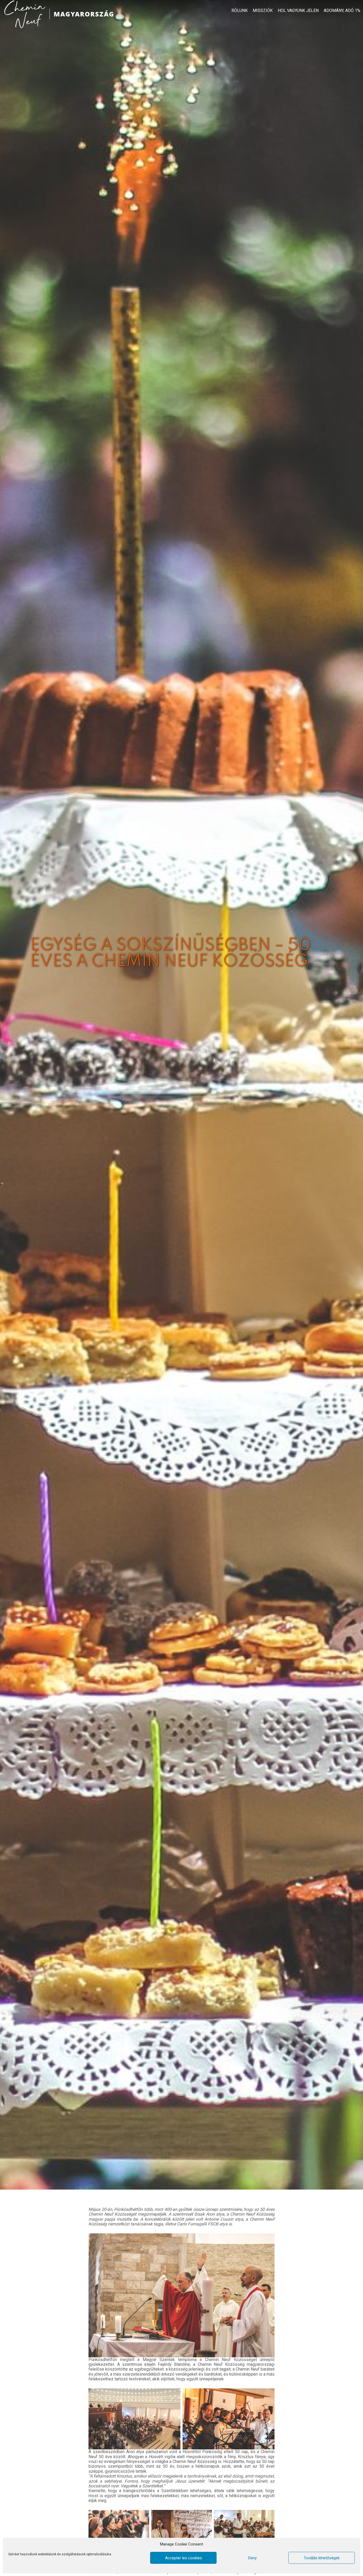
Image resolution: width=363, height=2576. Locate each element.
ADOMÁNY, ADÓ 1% (342, 11)
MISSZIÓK (263, 11)
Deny (252, 2558)
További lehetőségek (322, 2558)
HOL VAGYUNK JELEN (298, 11)
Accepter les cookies (183, 2558)
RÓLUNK (240, 11)
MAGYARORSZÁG (84, 14)
